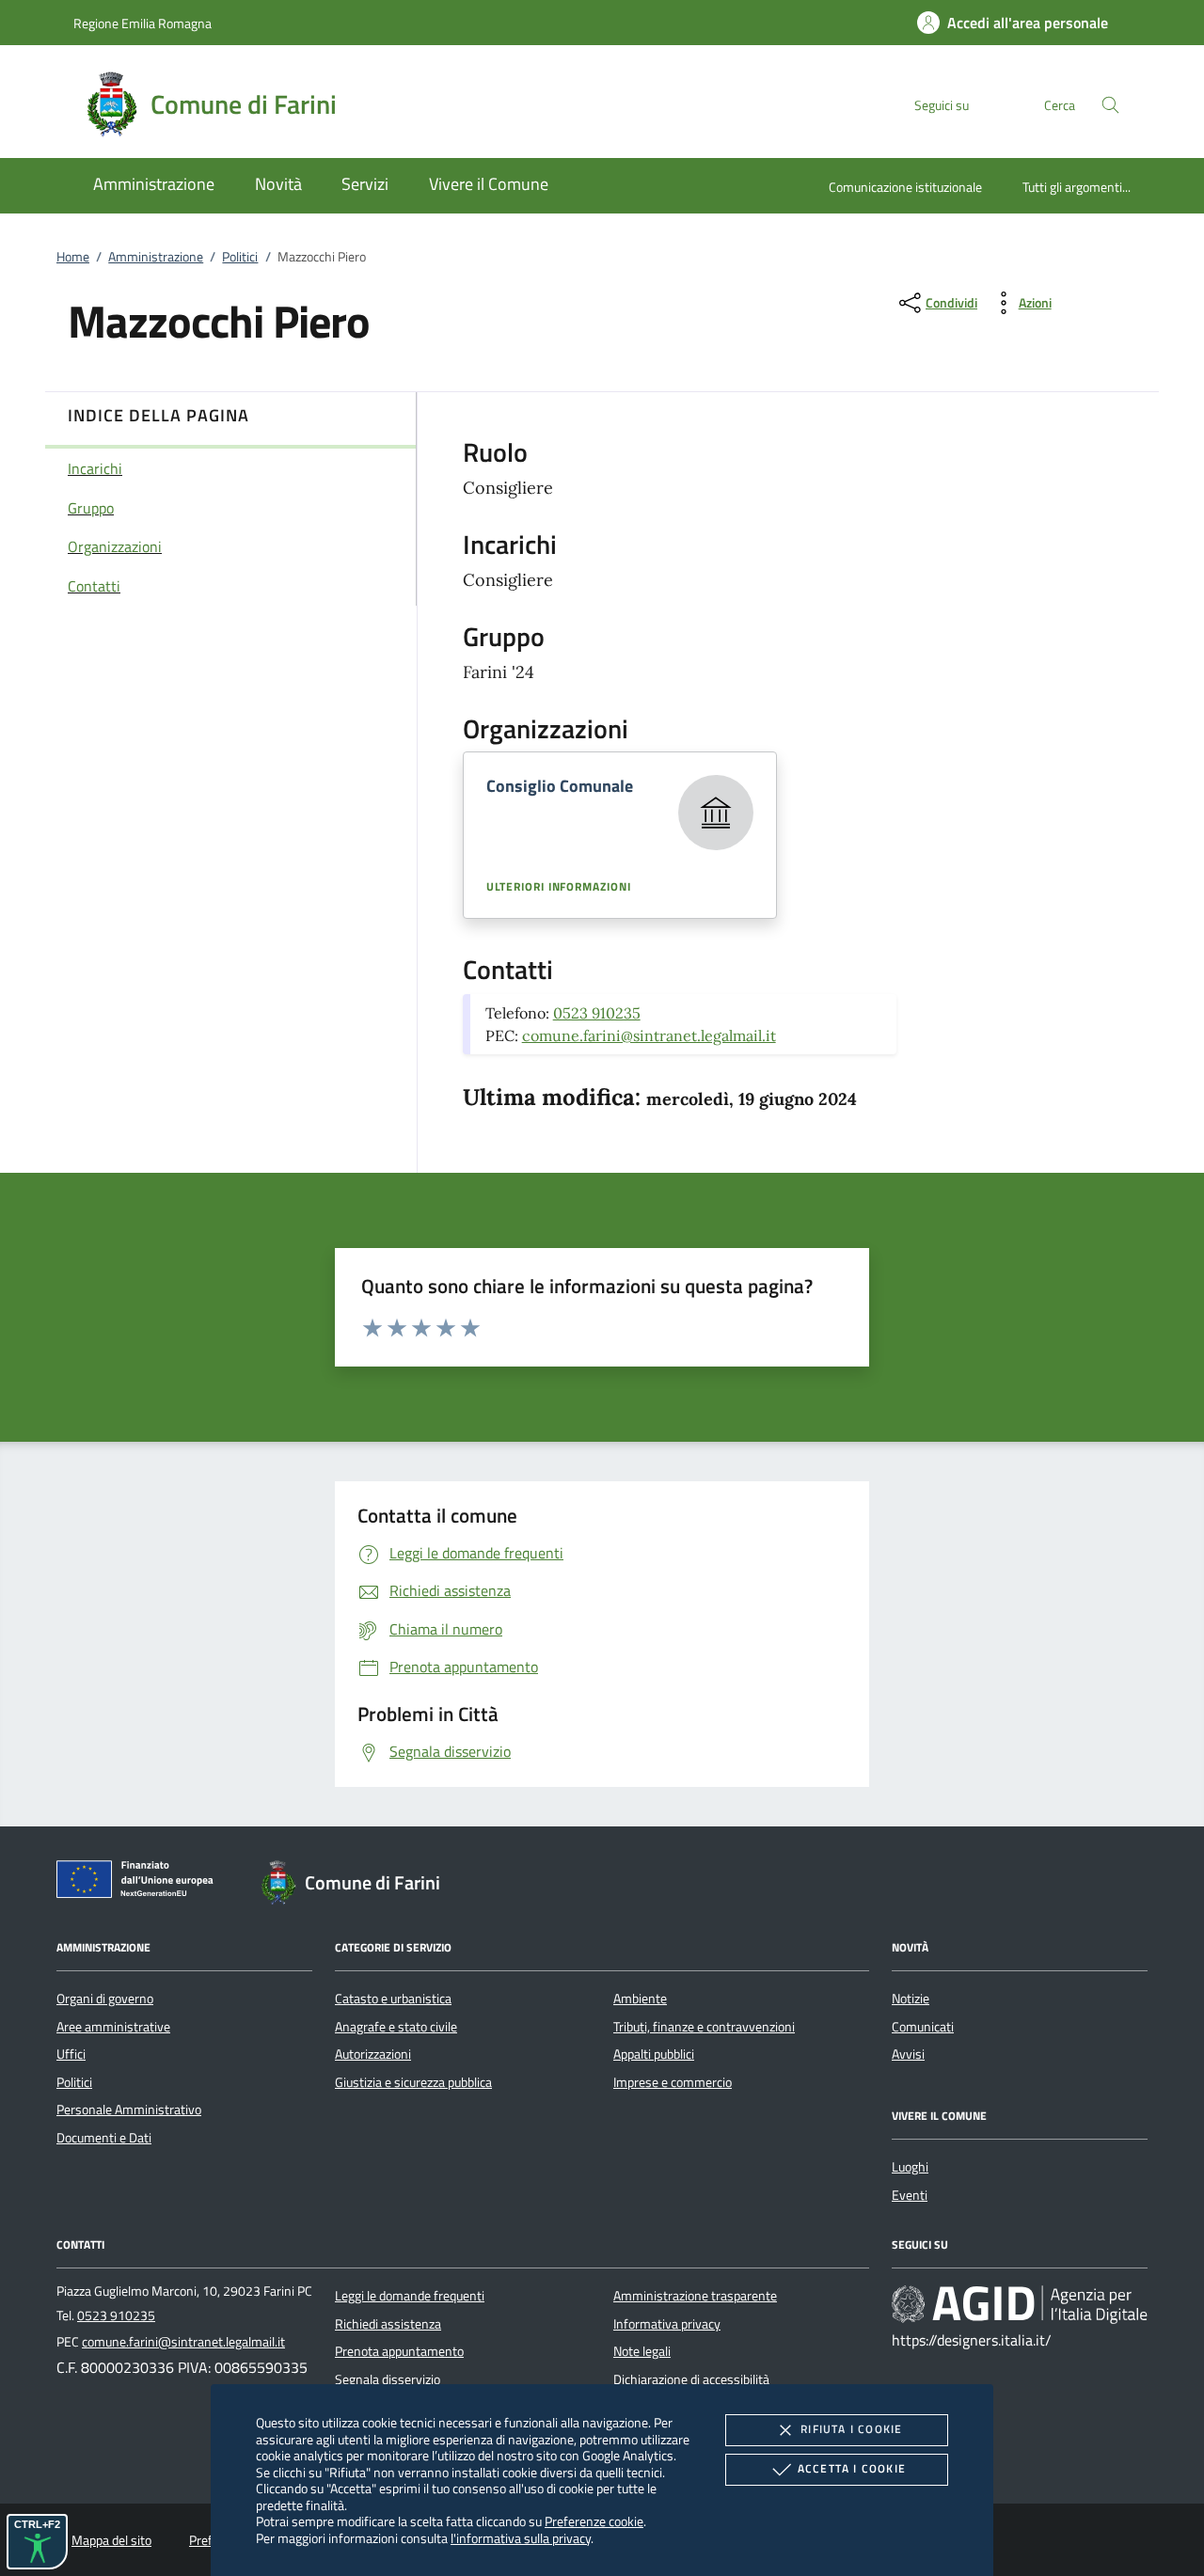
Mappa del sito (111, 2540)
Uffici (71, 2054)
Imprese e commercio (673, 2082)
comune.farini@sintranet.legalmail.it (649, 1035)
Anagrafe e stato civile (396, 2027)
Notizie (911, 1999)
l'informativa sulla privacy (521, 2538)
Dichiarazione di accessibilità (691, 2379)
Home (73, 257)
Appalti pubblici (654, 2054)
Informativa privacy (667, 2324)
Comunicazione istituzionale (905, 187)
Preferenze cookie (594, 2521)
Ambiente (640, 1999)
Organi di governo (105, 1999)
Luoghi (910, 2167)
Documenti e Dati (104, 2138)
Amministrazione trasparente (695, 2296)
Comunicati (923, 2027)
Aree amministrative (113, 2027)
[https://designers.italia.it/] (1020, 2304)
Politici (240, 257)
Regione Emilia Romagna (143, 23)
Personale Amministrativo (129, 2110)
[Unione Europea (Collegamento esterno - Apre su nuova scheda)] (140, 1883)
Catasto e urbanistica (393, 1999)
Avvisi (908, 2054)
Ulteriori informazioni (559, 887)
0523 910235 (597, 1013)
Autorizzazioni (373, 2054)
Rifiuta (851, 2429)
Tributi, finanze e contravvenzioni (704, 2027)
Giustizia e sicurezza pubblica (413, 2082)
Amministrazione (156, 257)
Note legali (642, 2351)
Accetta (852, 2468)
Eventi (910, 2195)
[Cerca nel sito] (1110, 105)
